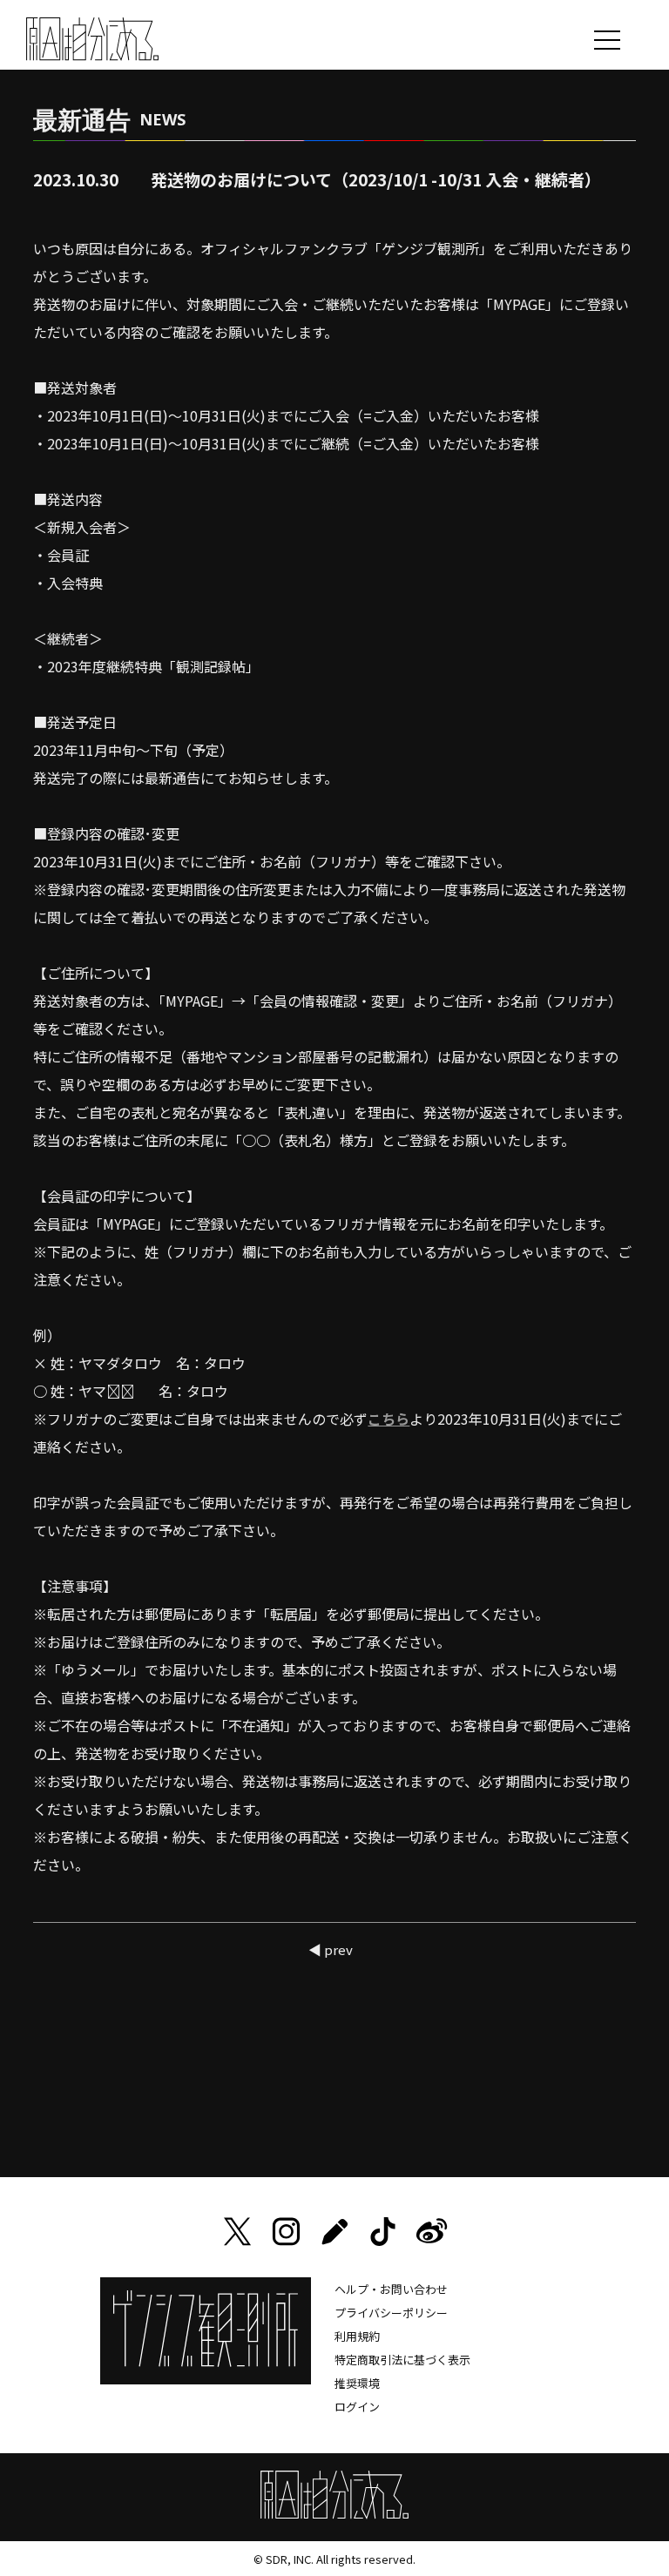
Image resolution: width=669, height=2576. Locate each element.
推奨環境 (357, 2383)
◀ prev (331, 1949)
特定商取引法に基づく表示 (402, 2360)
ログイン (357, 2407)
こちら (389, 1419)
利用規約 (357, 2336)
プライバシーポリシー (391, 2313)
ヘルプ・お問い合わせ (391, 2289)
